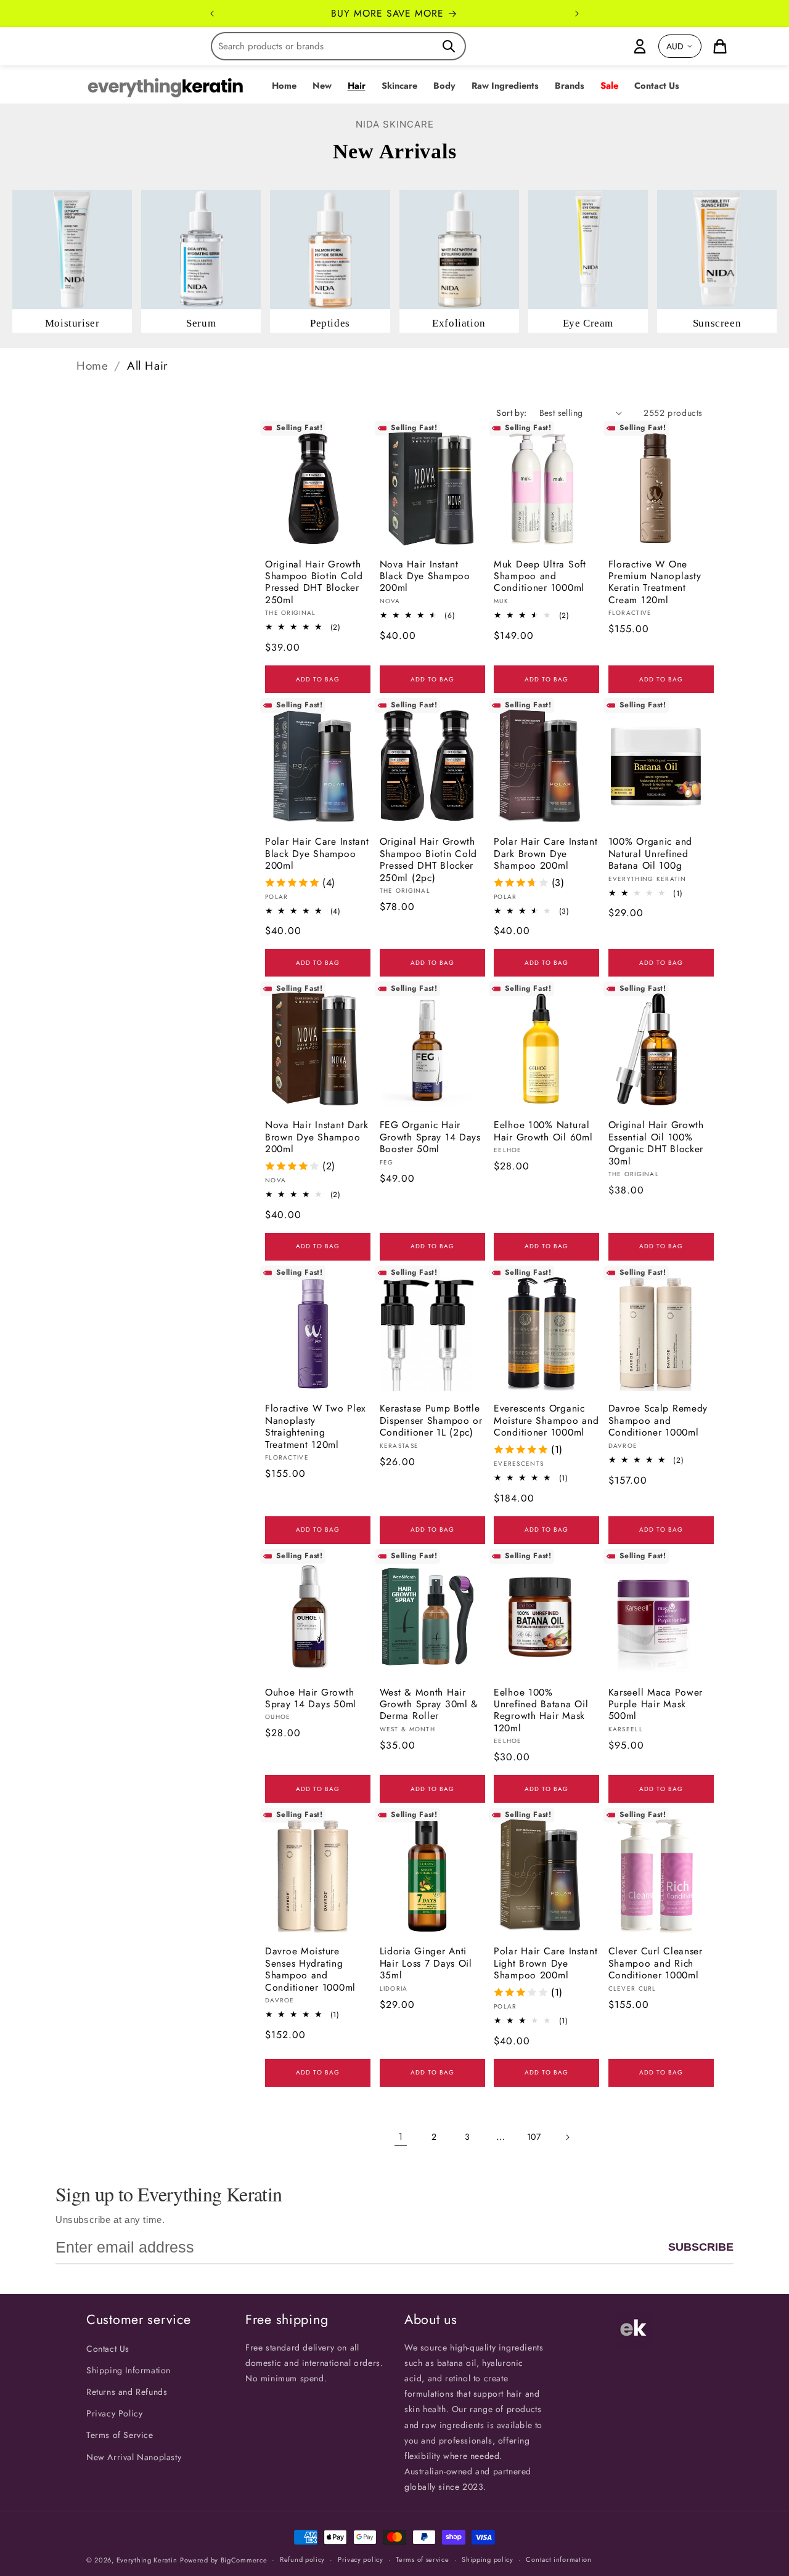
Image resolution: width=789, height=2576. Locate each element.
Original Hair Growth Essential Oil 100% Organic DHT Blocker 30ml (656, 1143)
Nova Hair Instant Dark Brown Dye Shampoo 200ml (317, 1137)
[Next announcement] (577, 14)
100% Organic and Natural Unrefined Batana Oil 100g (651, 853)
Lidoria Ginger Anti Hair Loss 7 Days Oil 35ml (426, 1963)
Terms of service (422, 2559)
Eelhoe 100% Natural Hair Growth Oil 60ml (543, 1131)
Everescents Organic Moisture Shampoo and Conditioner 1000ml (546, 1420)
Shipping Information (129, 2370)
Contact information (558, 2559)
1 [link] (401, 2136)
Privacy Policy (114, 2413)
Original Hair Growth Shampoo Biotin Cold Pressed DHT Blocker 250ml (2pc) (429, 859)
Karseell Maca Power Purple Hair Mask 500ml (656, 1704)
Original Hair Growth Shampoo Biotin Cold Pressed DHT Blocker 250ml (314, 582)
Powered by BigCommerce (223, 2560)
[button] (322, 86)
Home (92, 366)
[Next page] (567, 2137)
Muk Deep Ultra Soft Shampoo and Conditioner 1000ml (540, 576)
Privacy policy (361, 2559)
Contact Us (108, 2349)
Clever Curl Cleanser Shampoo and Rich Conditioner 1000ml (656, 1963)
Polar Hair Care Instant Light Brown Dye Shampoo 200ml (546, 1963)
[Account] (640, 46)
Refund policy (302, 2559)
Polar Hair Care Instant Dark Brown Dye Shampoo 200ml (546, 853)
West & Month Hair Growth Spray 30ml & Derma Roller (429, 1704)
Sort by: (511, 413)
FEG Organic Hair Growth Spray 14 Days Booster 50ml (430, 1137)
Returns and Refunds (127, 2392)
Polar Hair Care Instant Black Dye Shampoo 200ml (317, 853)
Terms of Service (120, 2435)
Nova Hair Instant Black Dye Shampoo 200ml (425, 576)
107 (534, 2137)
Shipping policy (488, 2559)
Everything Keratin (147, 2560)
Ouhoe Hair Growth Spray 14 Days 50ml (311, 1698)
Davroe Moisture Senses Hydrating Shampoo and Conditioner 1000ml (310, 1969)
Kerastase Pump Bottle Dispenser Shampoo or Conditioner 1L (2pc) (431, 1420)
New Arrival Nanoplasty (134, 2457)
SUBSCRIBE (701, 2247)
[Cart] (720, 46)
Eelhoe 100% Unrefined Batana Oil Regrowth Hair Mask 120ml (541, 1710)
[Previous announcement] (212, 14)
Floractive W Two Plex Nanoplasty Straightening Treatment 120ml (316, 1426)
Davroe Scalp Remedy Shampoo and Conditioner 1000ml (658, 1420)
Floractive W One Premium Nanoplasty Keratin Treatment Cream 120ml (655, 582)
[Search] (449, 46)
